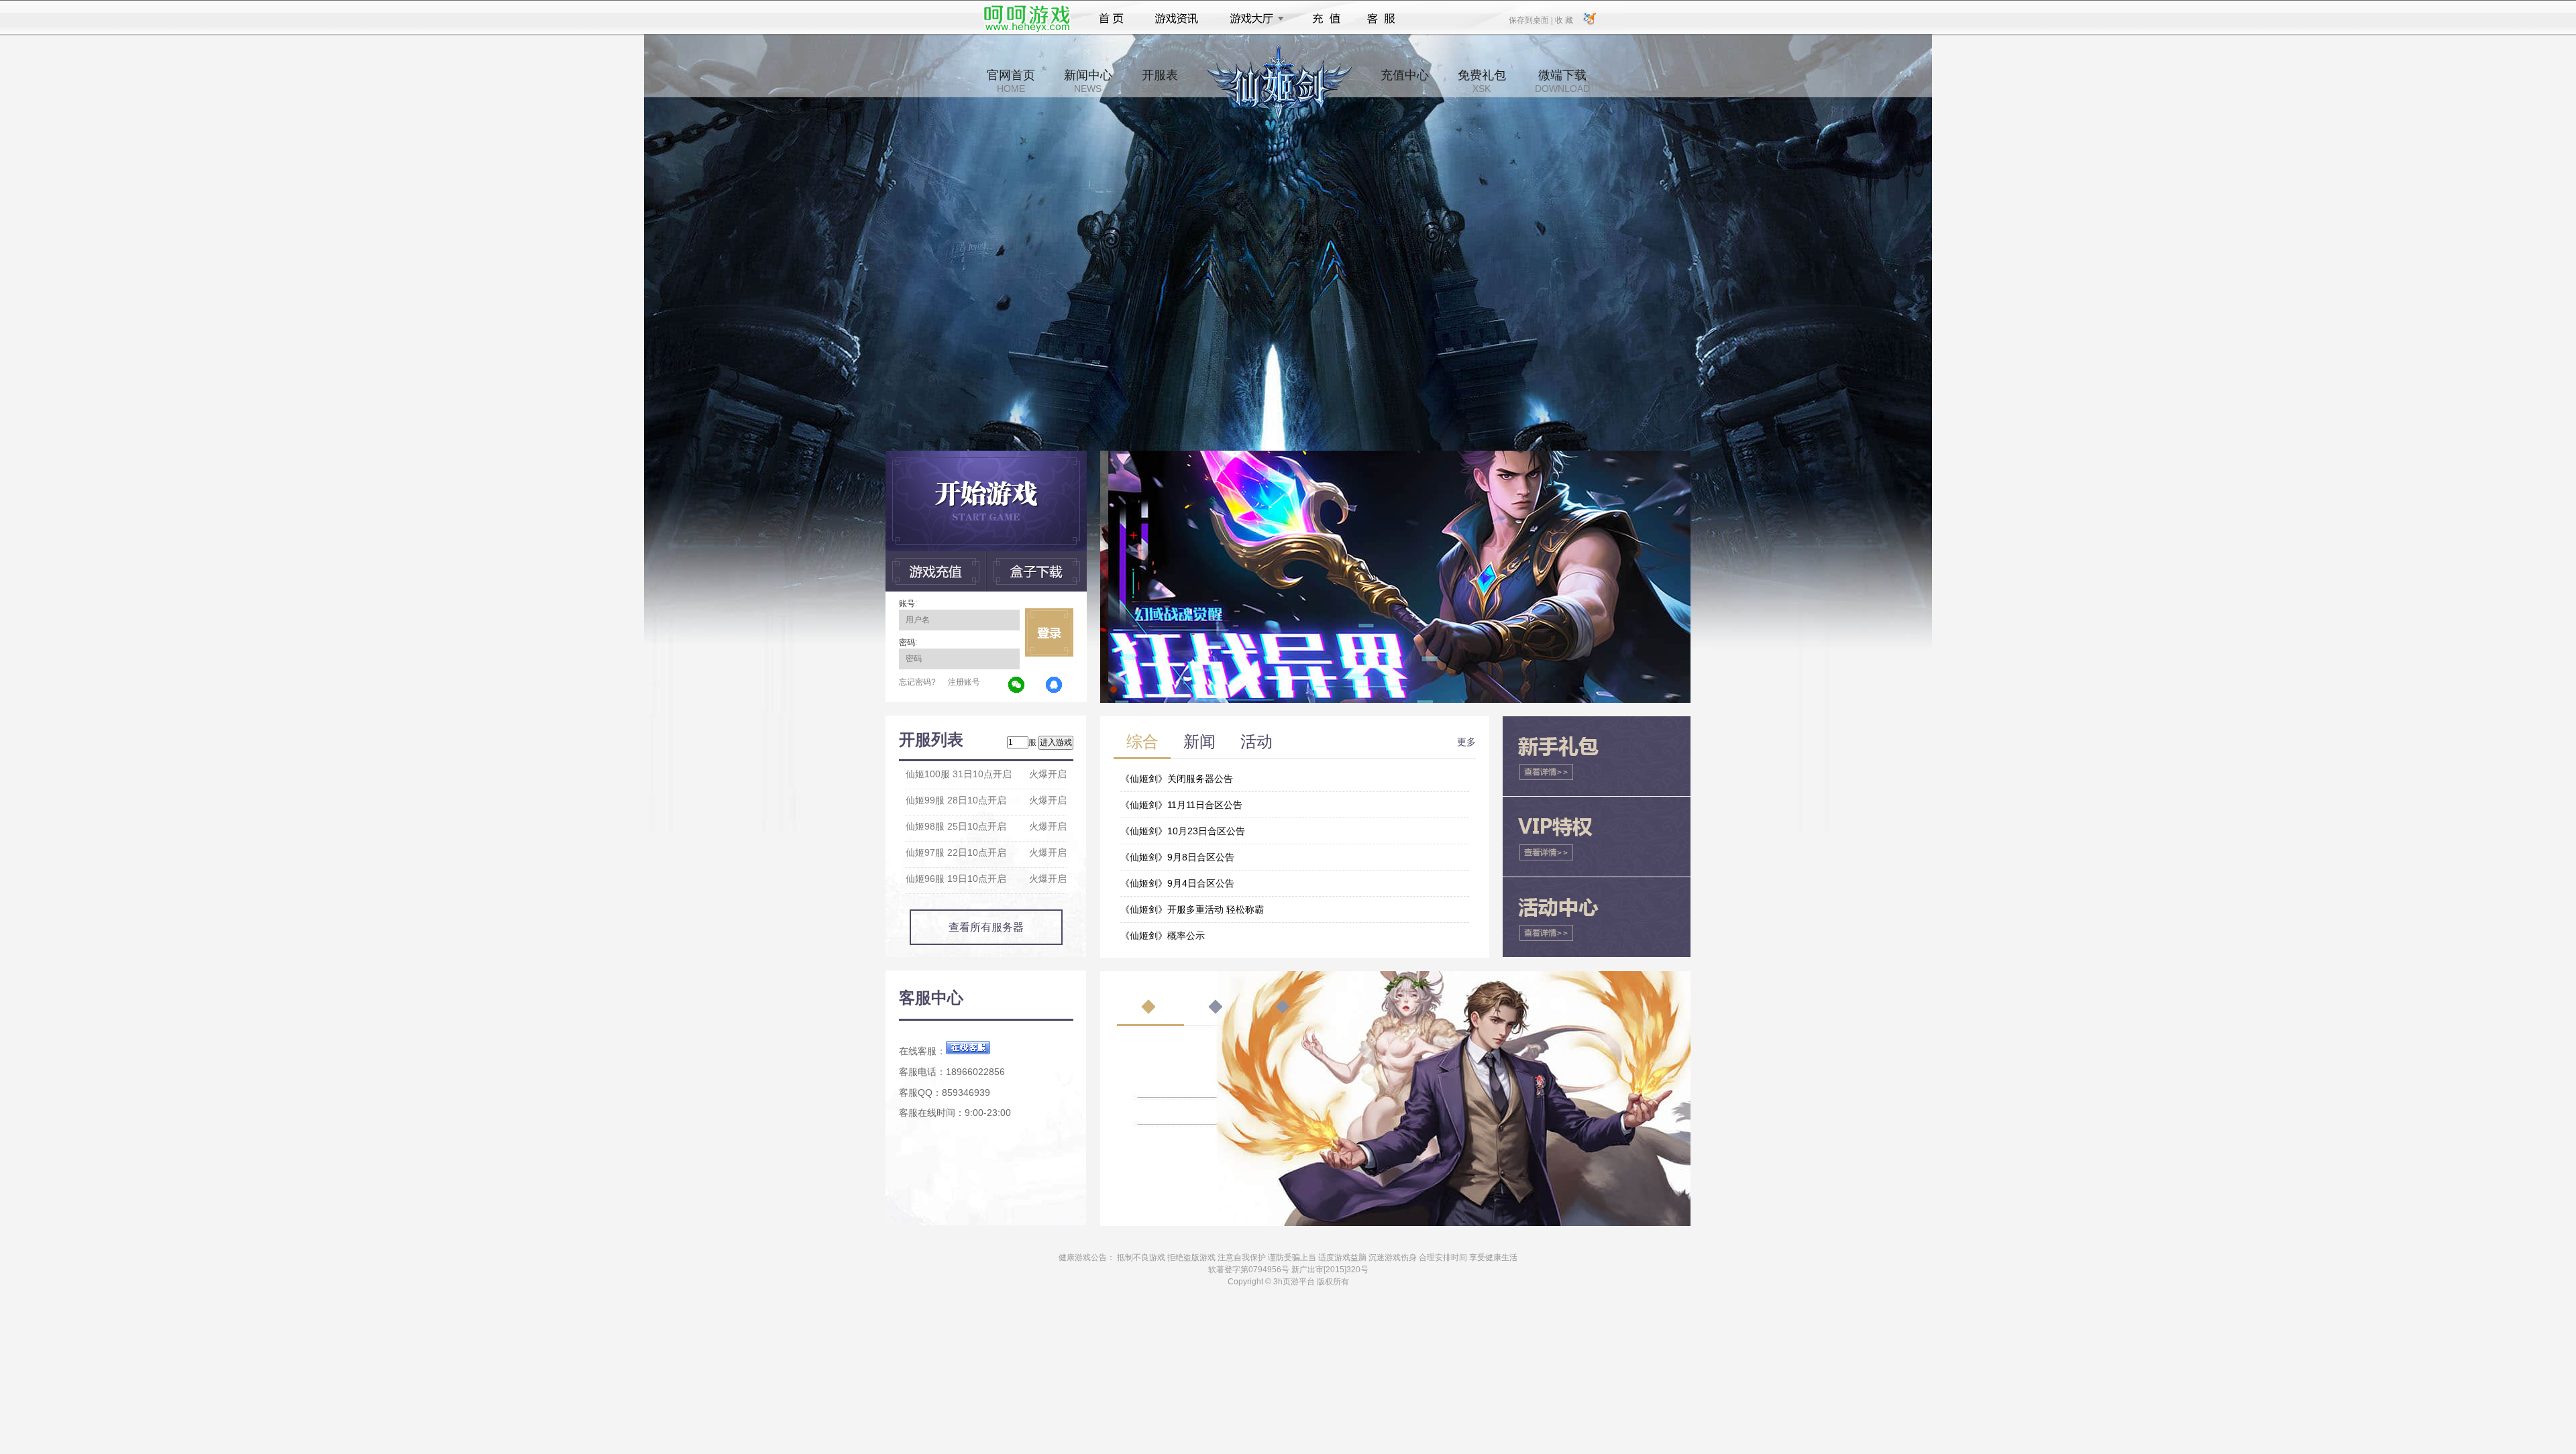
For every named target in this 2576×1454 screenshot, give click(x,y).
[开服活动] (1395, 455)
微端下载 (1562, 81)
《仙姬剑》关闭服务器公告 (1177, 779)
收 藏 (1564, 19)
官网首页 (1011, 81)
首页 (1111, 19)
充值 (1326, 19)
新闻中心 (1088, 81)
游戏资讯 (1177, 19)
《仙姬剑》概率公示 (1163, 936)
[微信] (1017, 685)
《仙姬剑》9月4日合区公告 (1177, 883)
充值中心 (1405, 81)
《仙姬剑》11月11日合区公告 (1181, 805)
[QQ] (1055, 685)
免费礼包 (1482, 81)
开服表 (1160, 81)
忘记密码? (917, 682)
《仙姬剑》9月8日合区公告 (1177, 857)
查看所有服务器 (986, 927)
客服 (1382, 19)
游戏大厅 (1253, 19)
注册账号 (964, 682)
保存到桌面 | (1532, 19)
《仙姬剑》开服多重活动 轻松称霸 (1192, 909)
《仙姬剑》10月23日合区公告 (1183, 831)
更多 (1466, 742)
